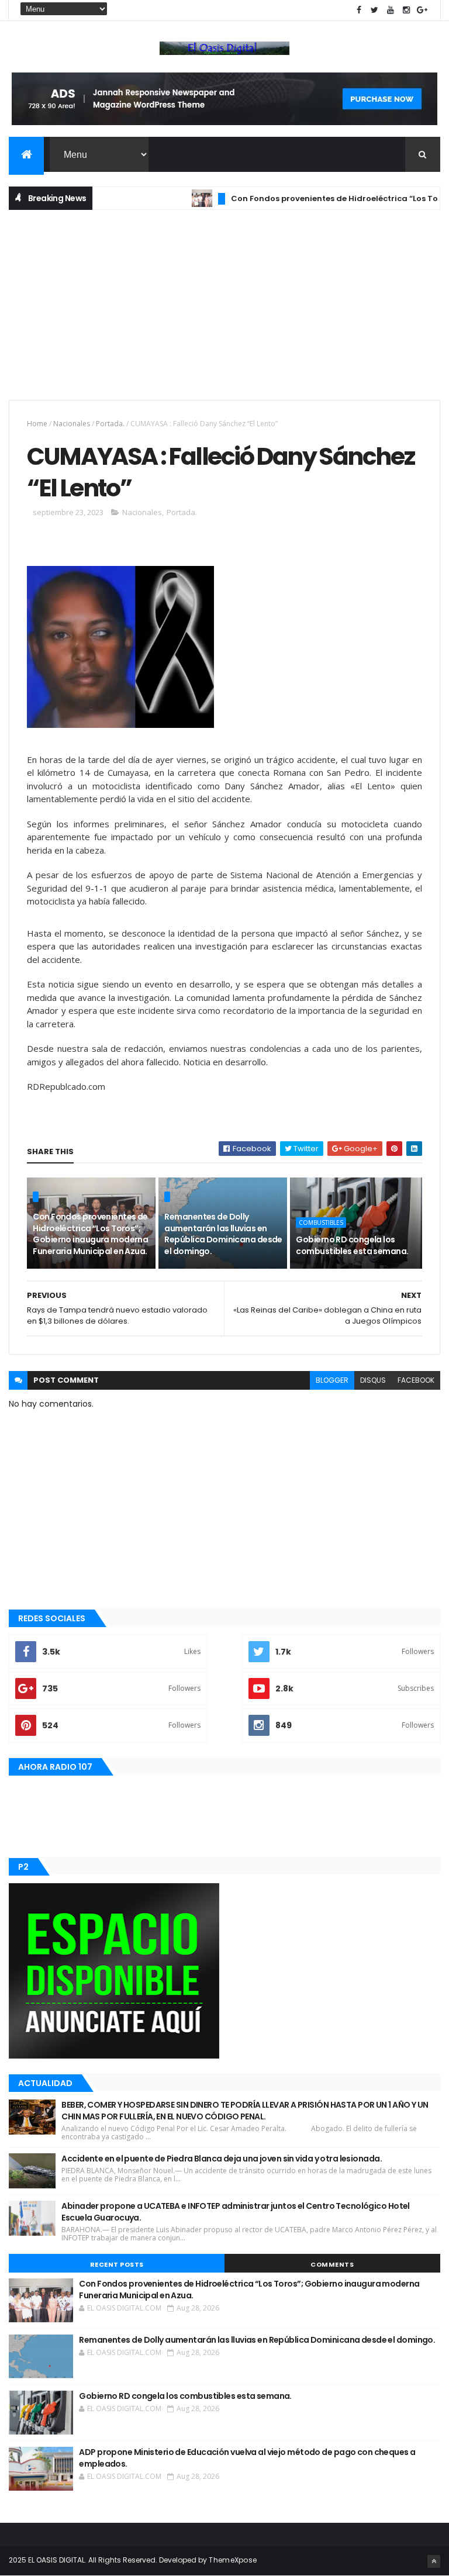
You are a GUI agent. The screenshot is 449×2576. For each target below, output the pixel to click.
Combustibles (321, 1223)
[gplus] (422, 10)
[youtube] (391, 10)
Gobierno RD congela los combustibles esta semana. (352, 1245)
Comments (332, 2264)
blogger (332, 1380)
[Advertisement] (224, 303)
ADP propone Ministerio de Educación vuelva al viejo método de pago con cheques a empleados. (247, 2458)
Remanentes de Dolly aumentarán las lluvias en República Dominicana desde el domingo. (223, 1234)
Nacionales (72, 424)
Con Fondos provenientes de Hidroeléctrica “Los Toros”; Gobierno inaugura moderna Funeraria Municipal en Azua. (90, 1234)
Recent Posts (117, 2264)
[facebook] (359, 10)
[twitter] (375, 10)
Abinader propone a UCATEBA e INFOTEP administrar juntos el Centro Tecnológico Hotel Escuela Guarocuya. (236, 2212)
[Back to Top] (434, 2561)
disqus (373, 1380)
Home (37, 424)
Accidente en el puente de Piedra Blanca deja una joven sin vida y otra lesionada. (222, 2159)
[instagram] (406, 10)
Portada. (110, 424)
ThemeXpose (233, 2560)
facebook (416, 1380)
